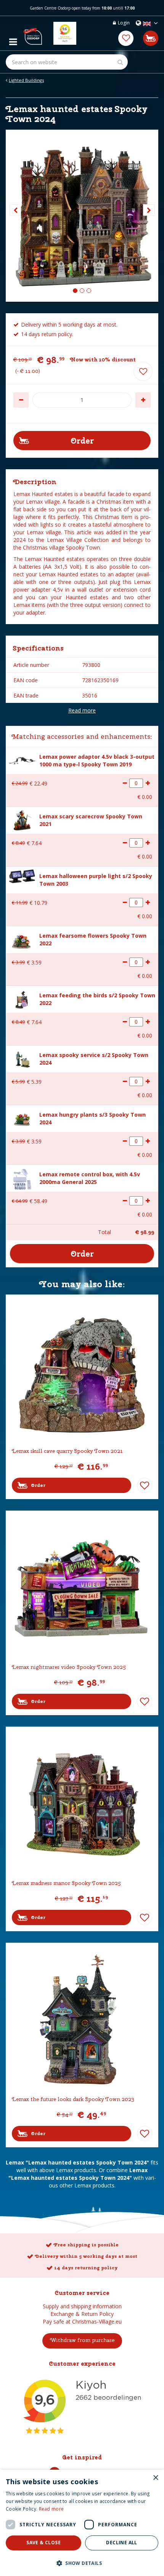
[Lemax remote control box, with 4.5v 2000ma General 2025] (22, 1178)
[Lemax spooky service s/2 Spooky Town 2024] (22, 1059)
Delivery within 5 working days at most (86, 2256)
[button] (82, 2563)
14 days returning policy (86, 2268)
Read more (82, 710)
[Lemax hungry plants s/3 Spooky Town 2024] (22, 1119)
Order (38, 1485)
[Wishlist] (126, 38)
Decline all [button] (121, 2543)
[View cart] (151, 38)
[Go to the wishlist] (126, 38)
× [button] (155, 2478)
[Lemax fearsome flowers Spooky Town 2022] (22, 940)
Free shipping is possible (86, 2245)
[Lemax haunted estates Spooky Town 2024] (82, 216)
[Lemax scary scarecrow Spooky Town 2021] (22, 820)
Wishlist (145, 1485)
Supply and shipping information (82, 2306)
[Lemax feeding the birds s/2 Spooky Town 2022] (22, 999)
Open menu (13, 40)
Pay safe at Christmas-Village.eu (82, 2321)
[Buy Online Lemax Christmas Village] (32, 33)
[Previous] (15, 210)
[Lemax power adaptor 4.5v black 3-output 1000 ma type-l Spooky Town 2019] (22, 760)
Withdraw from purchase (82, 2340)
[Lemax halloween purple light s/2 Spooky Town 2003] (22, 876)
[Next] (149, 210)
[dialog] (82, 2523)
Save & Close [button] (43, 2543)
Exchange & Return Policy (82, 2314)
